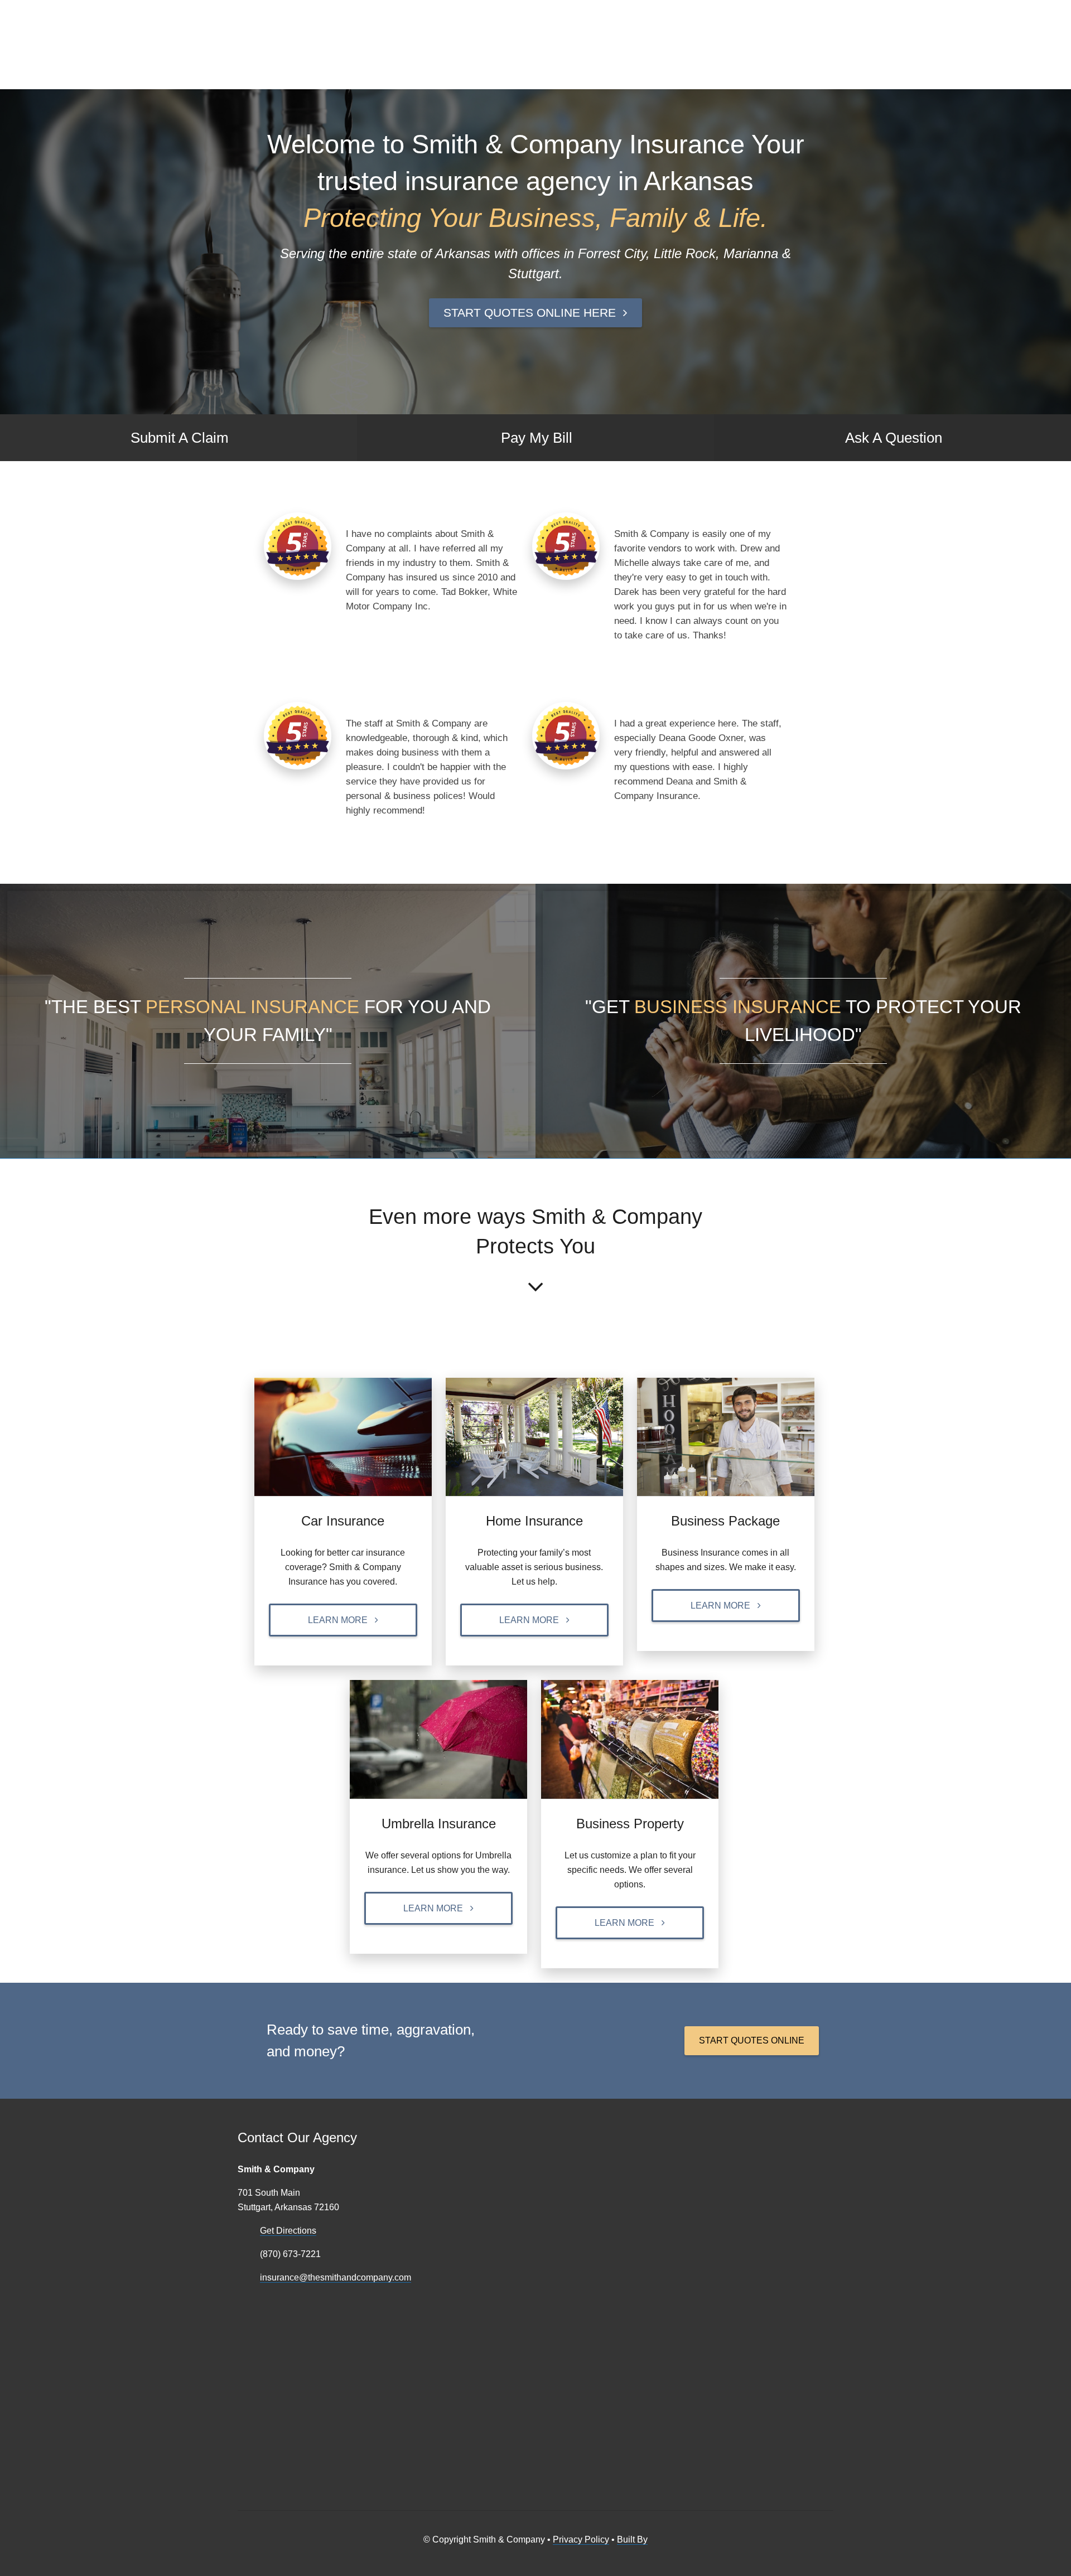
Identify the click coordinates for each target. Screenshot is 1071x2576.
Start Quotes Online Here (530, 313)
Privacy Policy (581, 2539)
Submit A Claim (180, 438)
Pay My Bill (537, 438)
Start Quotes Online (752, 2040)
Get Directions (288, 2231)
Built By (632, 2539)
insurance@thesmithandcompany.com (336, 2277)
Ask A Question (894, 438)
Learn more (338, 1620)
